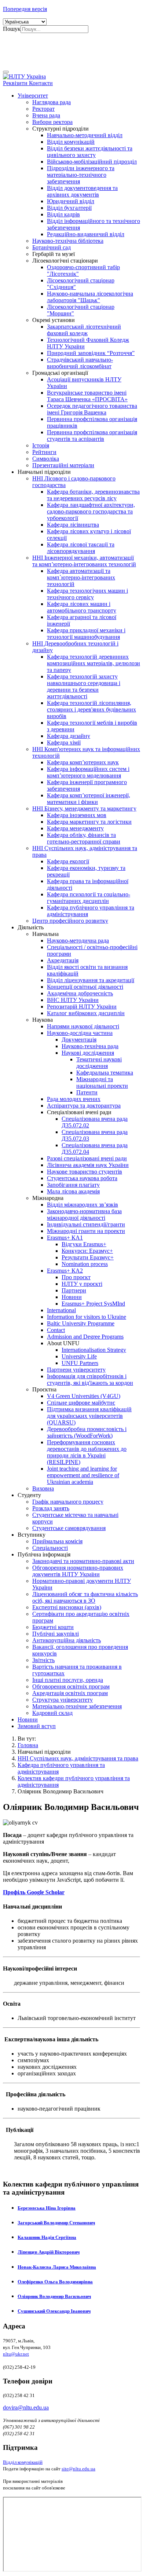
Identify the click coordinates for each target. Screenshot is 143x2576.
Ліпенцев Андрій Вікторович (49, 2252)
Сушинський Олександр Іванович (54, 2311)
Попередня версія (25, 9)
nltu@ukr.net (16, 2354)
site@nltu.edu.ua (78, 2469)
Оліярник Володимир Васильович (54, 2296)
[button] (33, 96)
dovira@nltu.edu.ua (26, 2407)
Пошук (12, 29)
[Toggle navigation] (6, 72)
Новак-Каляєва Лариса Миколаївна (57, 2267)
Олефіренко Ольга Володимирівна (55, 2282)
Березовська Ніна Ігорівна (47, 2208)
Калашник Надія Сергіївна (47, 2237)
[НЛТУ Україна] (24, 76)
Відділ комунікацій (23, 2462)
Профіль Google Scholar (34, 1892)
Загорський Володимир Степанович (56, 2223)
